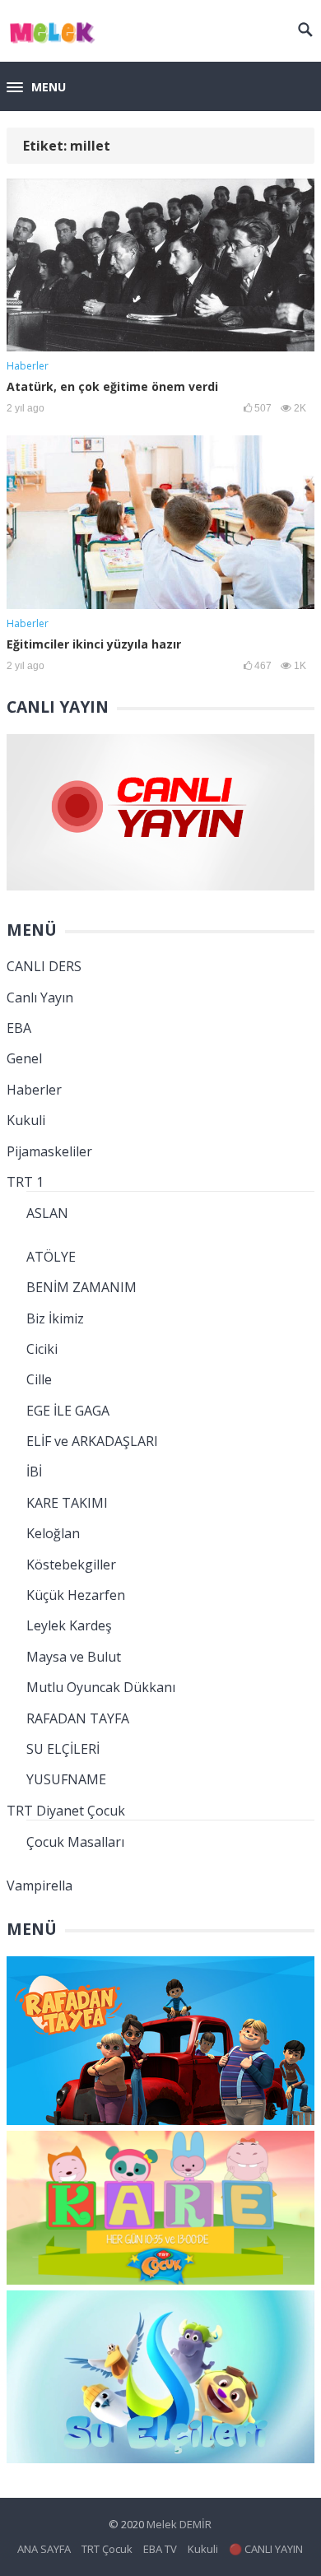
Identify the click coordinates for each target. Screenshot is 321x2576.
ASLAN (47, 1213)
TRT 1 (25, 1182)
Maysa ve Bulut (74, 1657)
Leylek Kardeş (69, 1625)
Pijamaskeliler (49, 1151)
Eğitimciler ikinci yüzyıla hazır (94, 644)
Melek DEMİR (179, 2524)
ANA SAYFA (44, 2549)
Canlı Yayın (40, 997)
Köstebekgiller (71, 1565)
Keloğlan (53, 1533)
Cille (39, 1379)
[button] (36, 88)
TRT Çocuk (107, 2549)
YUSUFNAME (66, 1779)
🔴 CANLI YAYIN (266, 2549)
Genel (24, 1058)
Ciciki (42, 1349)
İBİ (34, 1472)
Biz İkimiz (55, 1318)
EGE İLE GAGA (68, 1411)
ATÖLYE (51, 1257)
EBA (19, 1028)
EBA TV (160, 2549)
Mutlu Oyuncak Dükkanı (101, 1687)
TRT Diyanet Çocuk (66, 1811)
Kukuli (26, 1120)
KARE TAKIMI (67, 1503)
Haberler (28, 366)
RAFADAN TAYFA (78, 1718)
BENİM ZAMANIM (81, 1287)
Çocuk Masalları (75, 1842)
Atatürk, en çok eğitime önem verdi (112, 386)
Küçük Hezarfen (76, 1595)
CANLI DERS (44, 966)
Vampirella (40, 1886)
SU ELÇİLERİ (63, 1749)
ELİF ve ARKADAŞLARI (92, 1441)
